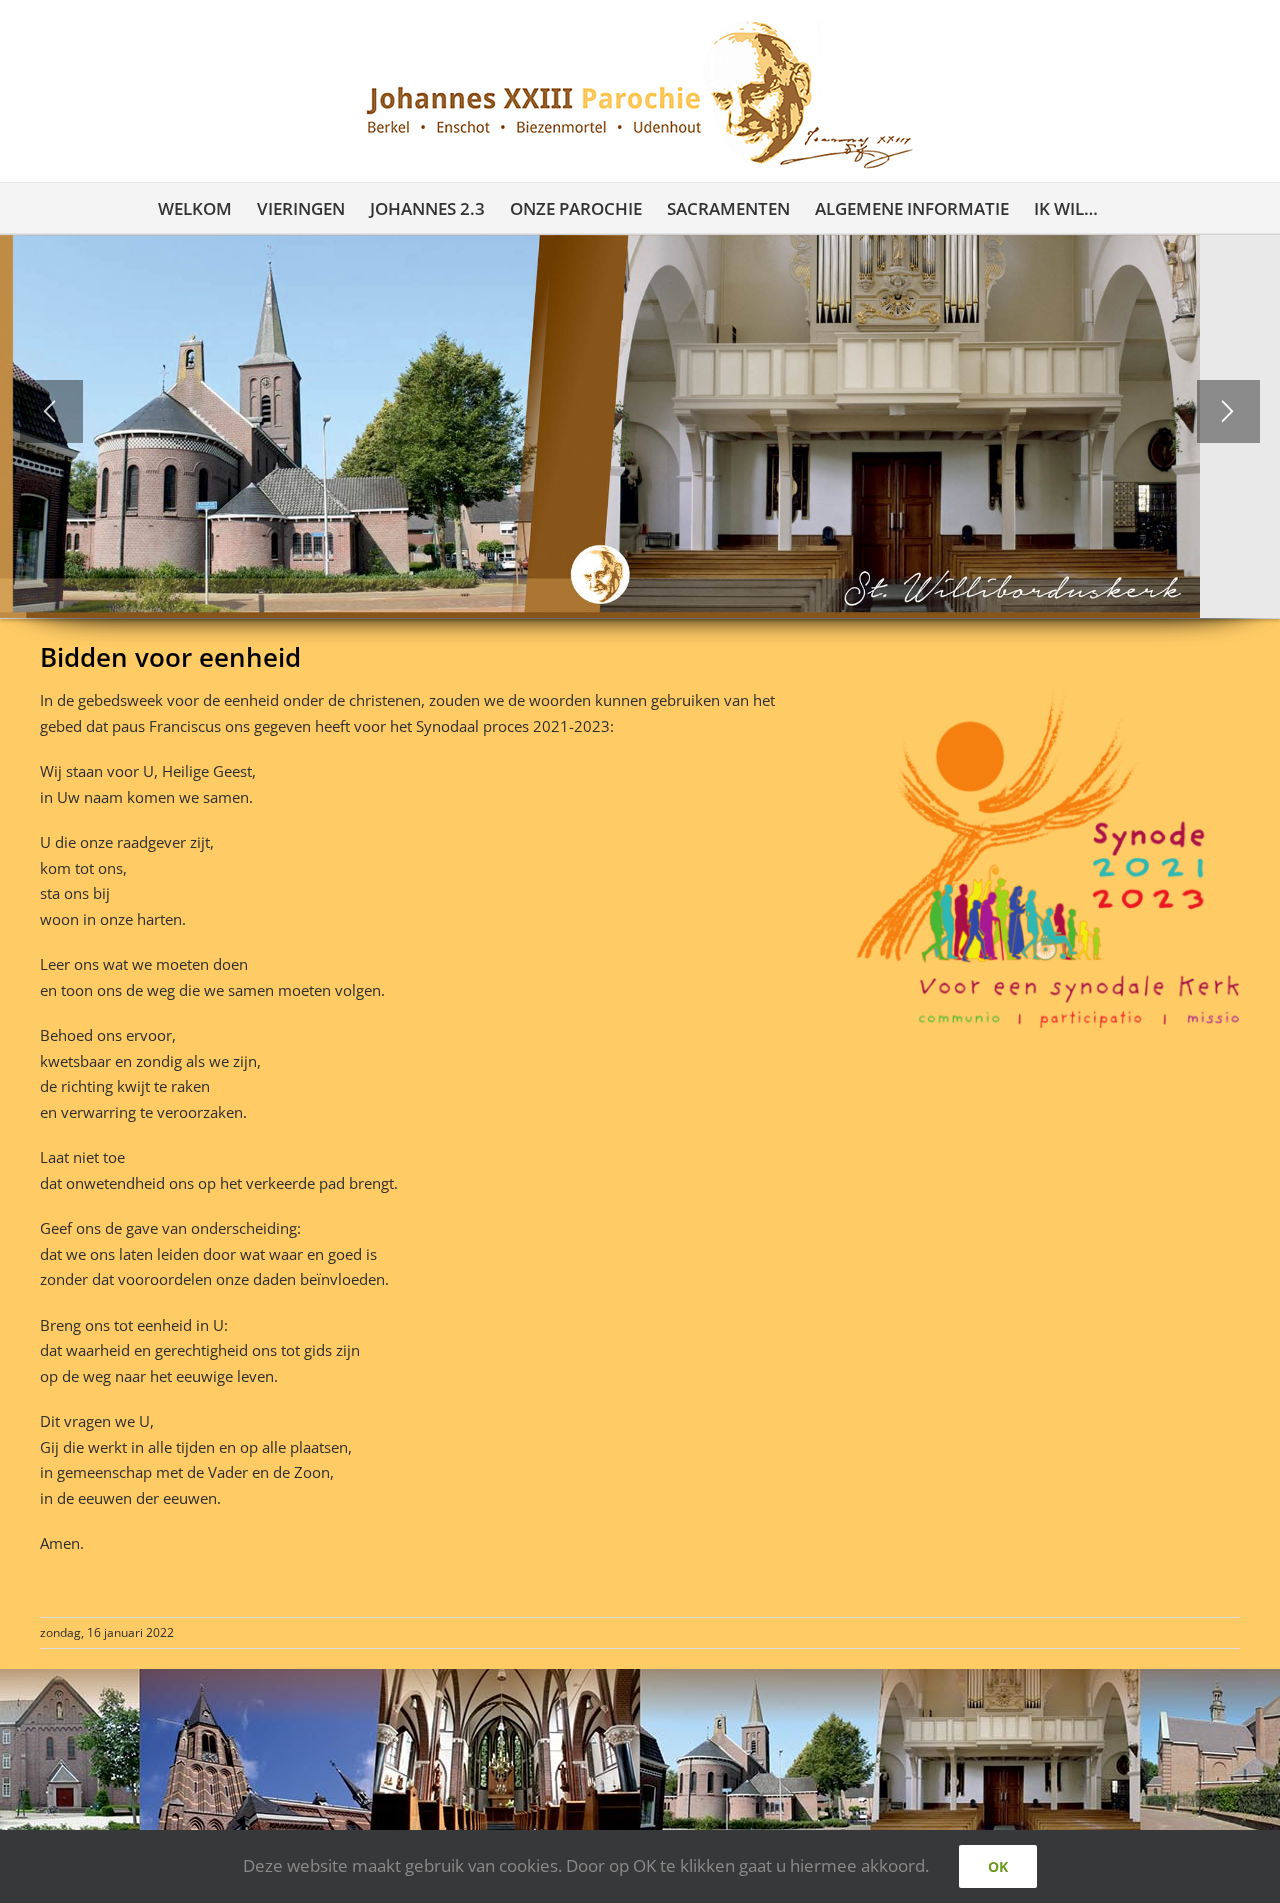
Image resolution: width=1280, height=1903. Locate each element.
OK (998, 1866)
